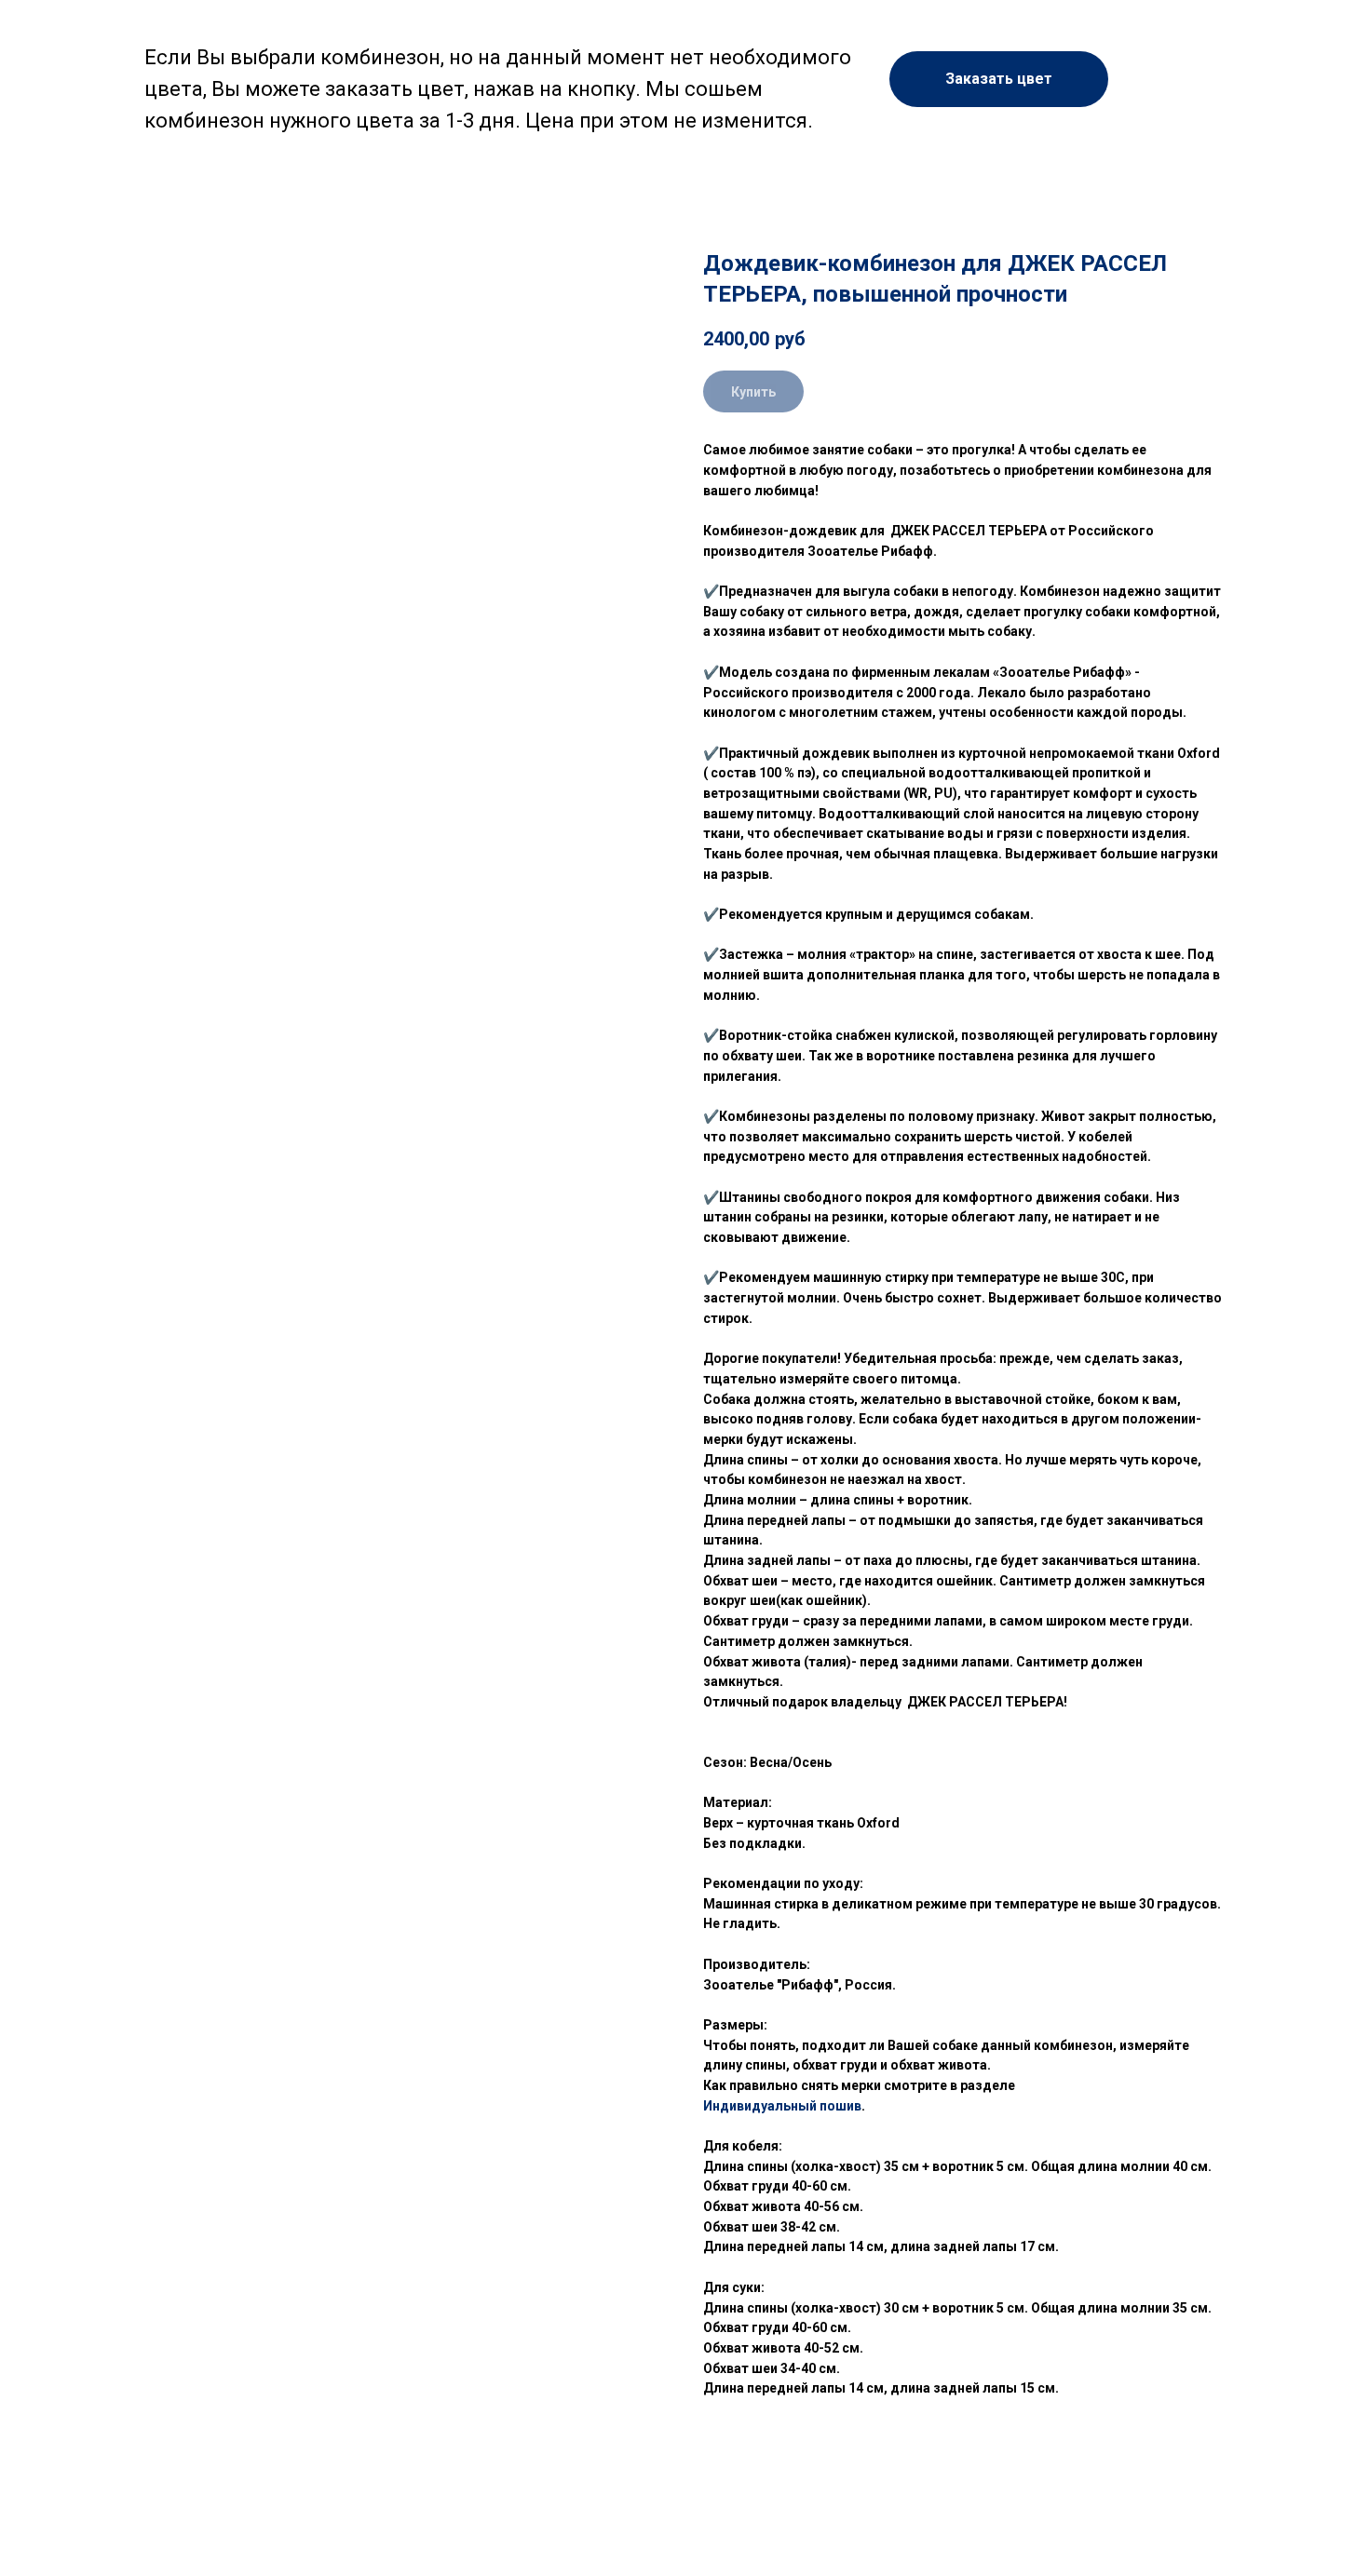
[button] (999, 79)
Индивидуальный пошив (782, 2106)
